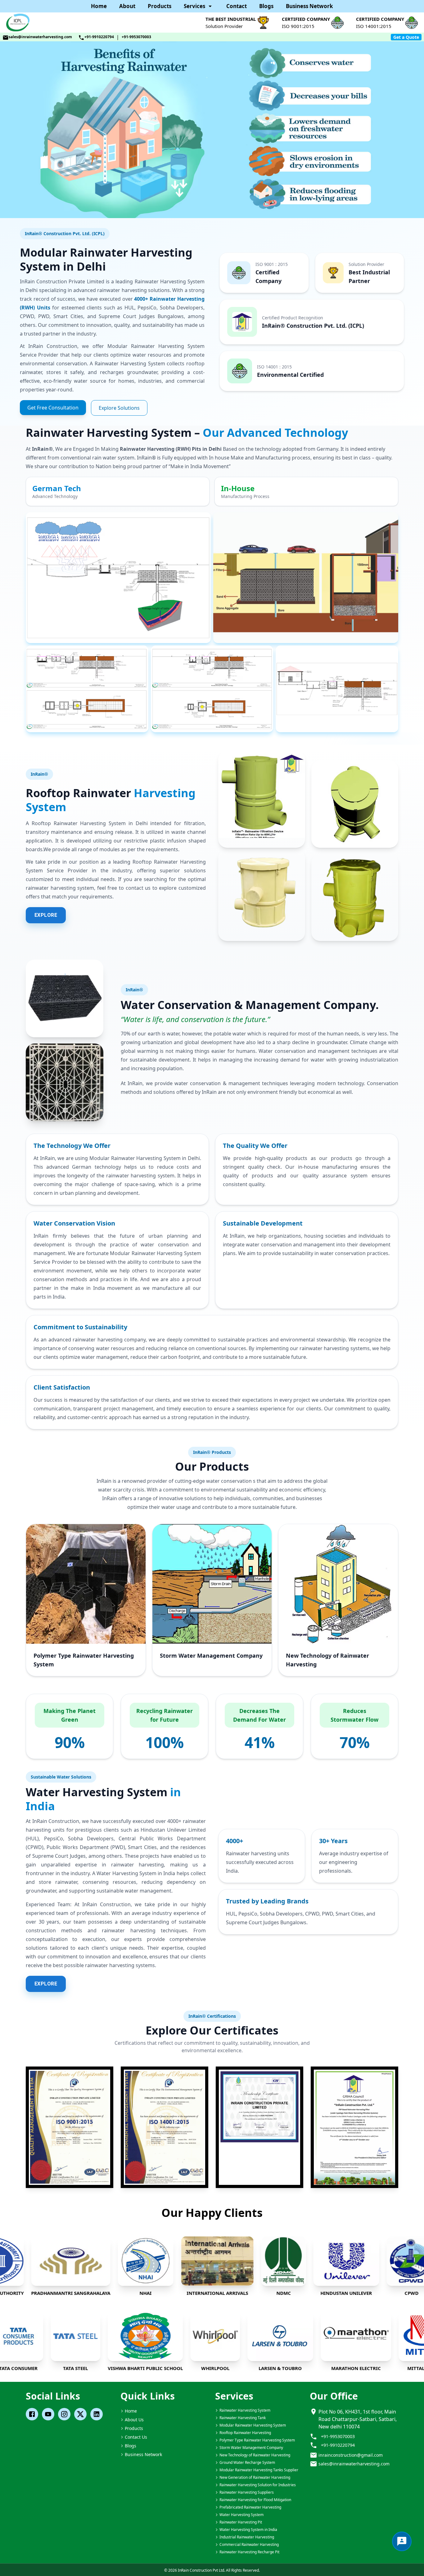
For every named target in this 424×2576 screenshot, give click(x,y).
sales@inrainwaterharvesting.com (40, 37)
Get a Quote (406, 37)
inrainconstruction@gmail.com (351, 2455)
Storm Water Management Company (211, 1656)
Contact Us (136, 2437)
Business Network (309, 6)
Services (194, 6)
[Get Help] (402, 2541)
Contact (237, 6)
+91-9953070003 (136, 37)
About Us (134, 2420)
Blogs (266, 6)
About (127, 6)
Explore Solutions (119, 408)
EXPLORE (46, 915)
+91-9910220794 (99, 37)
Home (99, 6)
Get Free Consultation (53, 408)
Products (160, 6)
